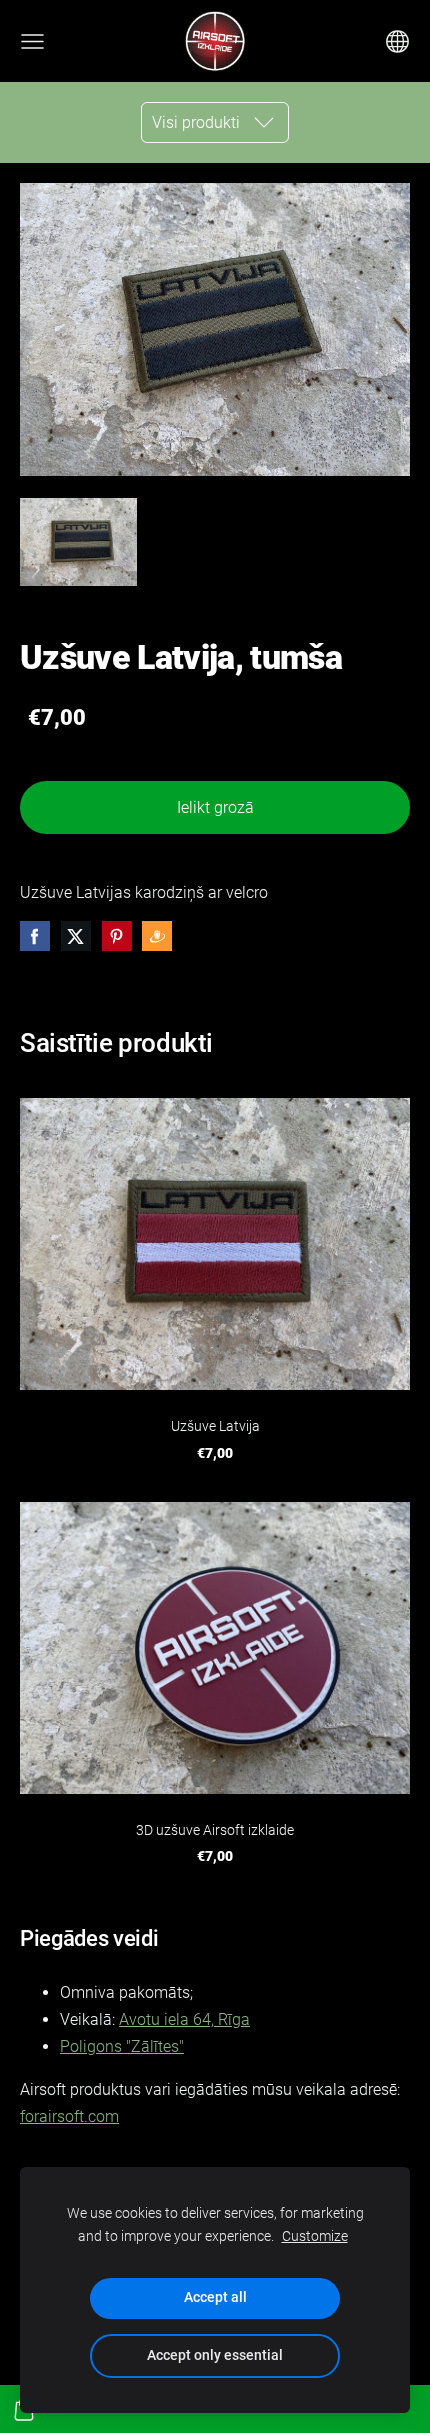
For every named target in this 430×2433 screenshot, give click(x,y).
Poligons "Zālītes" (122, 2046)
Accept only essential (215, 2355)
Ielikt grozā (215, 807)
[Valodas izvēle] (397, 41)
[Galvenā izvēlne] (32, 41)
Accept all (215, 2297)
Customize (315, 2236)
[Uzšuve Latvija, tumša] (78, 542)
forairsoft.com (69, 2116)
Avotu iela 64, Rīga (184, 2019)
